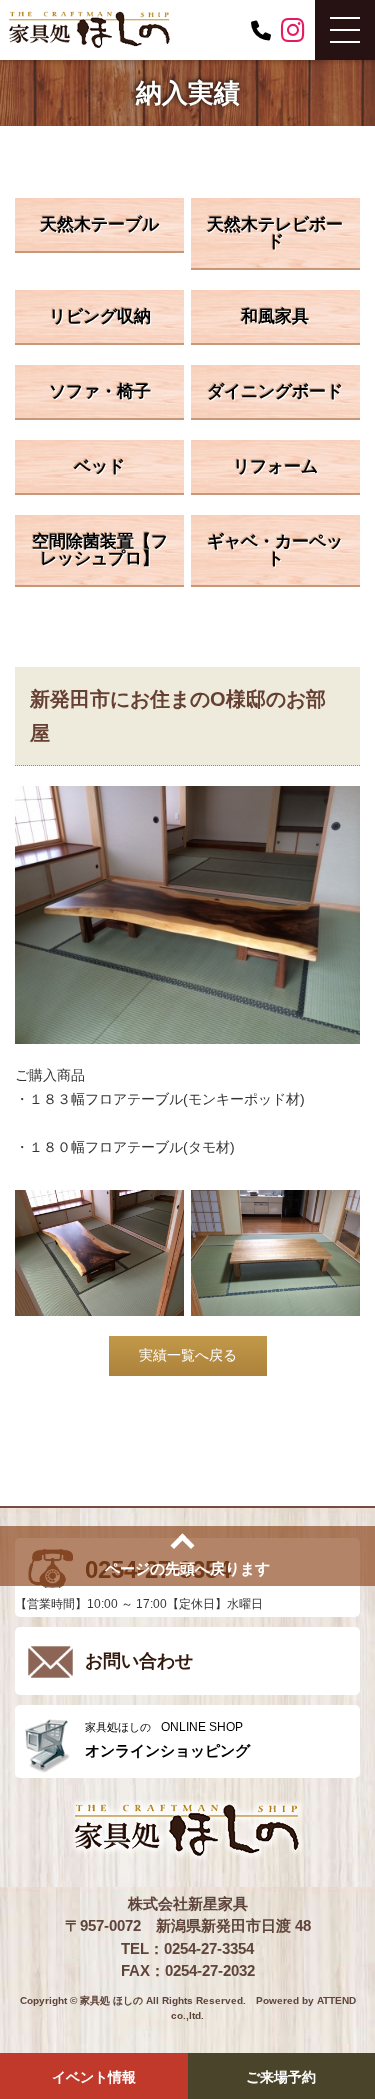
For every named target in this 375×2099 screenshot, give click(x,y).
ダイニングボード (275, 391)
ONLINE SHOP (167, 1739)
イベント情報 (94, 2077)
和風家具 (275, 316)
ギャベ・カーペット (275, 550)
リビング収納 (100, 316)
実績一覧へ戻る (188, 1355)
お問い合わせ (139, 1661)
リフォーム (275, 466)
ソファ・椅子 (100, 391)
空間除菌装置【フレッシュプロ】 (100, 550)
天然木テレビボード (275, 233)
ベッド (99, 466)
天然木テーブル (99, 224)
